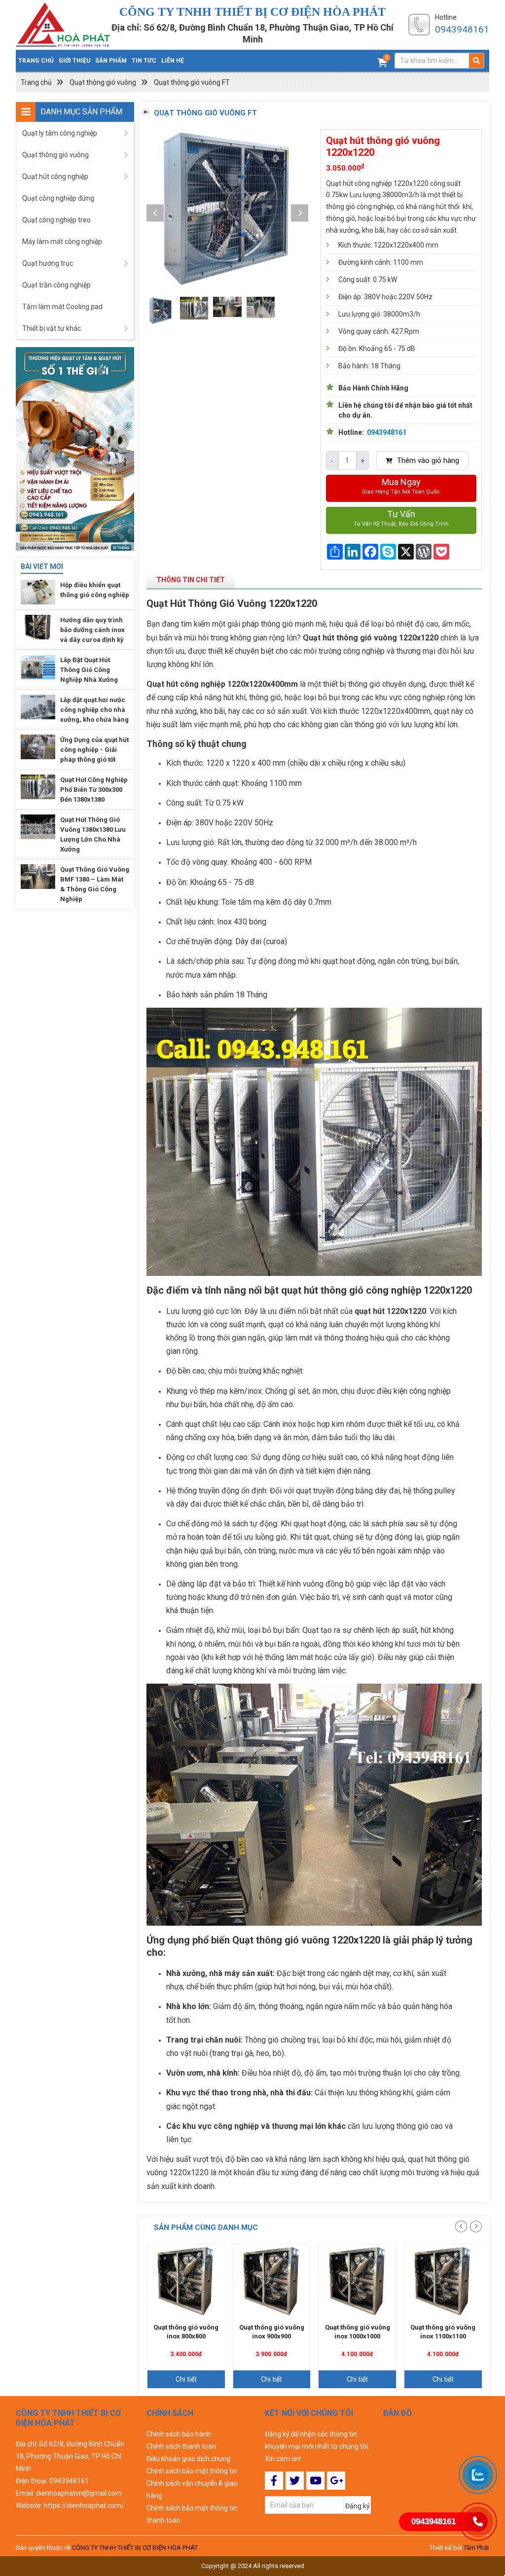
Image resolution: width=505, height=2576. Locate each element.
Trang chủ (36, 61)
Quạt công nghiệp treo (56, 220)
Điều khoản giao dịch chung (188, 2459)
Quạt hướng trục (48, 263)
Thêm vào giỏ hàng (427, 460)
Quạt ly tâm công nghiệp (60, 133)
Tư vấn (401, 518)
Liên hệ (173, 61)
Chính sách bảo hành (179, 2434)
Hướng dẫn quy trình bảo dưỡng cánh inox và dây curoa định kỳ (92, 630)
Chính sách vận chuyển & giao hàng (192, 2489)
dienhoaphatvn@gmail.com (79, 2493)
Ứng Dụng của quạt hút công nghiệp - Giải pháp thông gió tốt (94, 750)
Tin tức (144, 61)
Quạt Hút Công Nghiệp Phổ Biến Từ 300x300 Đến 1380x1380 (94, 790)
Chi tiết (186, 2379)
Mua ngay (401, 486)
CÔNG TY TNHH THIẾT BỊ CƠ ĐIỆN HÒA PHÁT (135, 2548)
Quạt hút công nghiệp (55, 176)
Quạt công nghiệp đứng (58, 198)
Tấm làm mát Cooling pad (62, 307)
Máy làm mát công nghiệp (62, 242)
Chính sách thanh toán (181, 2446)
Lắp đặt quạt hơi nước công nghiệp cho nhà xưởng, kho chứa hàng (94, 710)
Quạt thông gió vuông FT (192, 82)
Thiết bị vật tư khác (52, 328)
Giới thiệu (74, 61)
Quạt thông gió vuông (103, 82)
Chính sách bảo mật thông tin (192, 2471)
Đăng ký (358, 2506)
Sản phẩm (111, 61)
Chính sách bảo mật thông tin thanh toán (192, 2514)
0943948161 (462, 29)
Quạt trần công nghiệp (56, 285)
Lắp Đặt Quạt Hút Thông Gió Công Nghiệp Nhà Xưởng (89, 670)
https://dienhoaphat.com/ (84, 2505)
